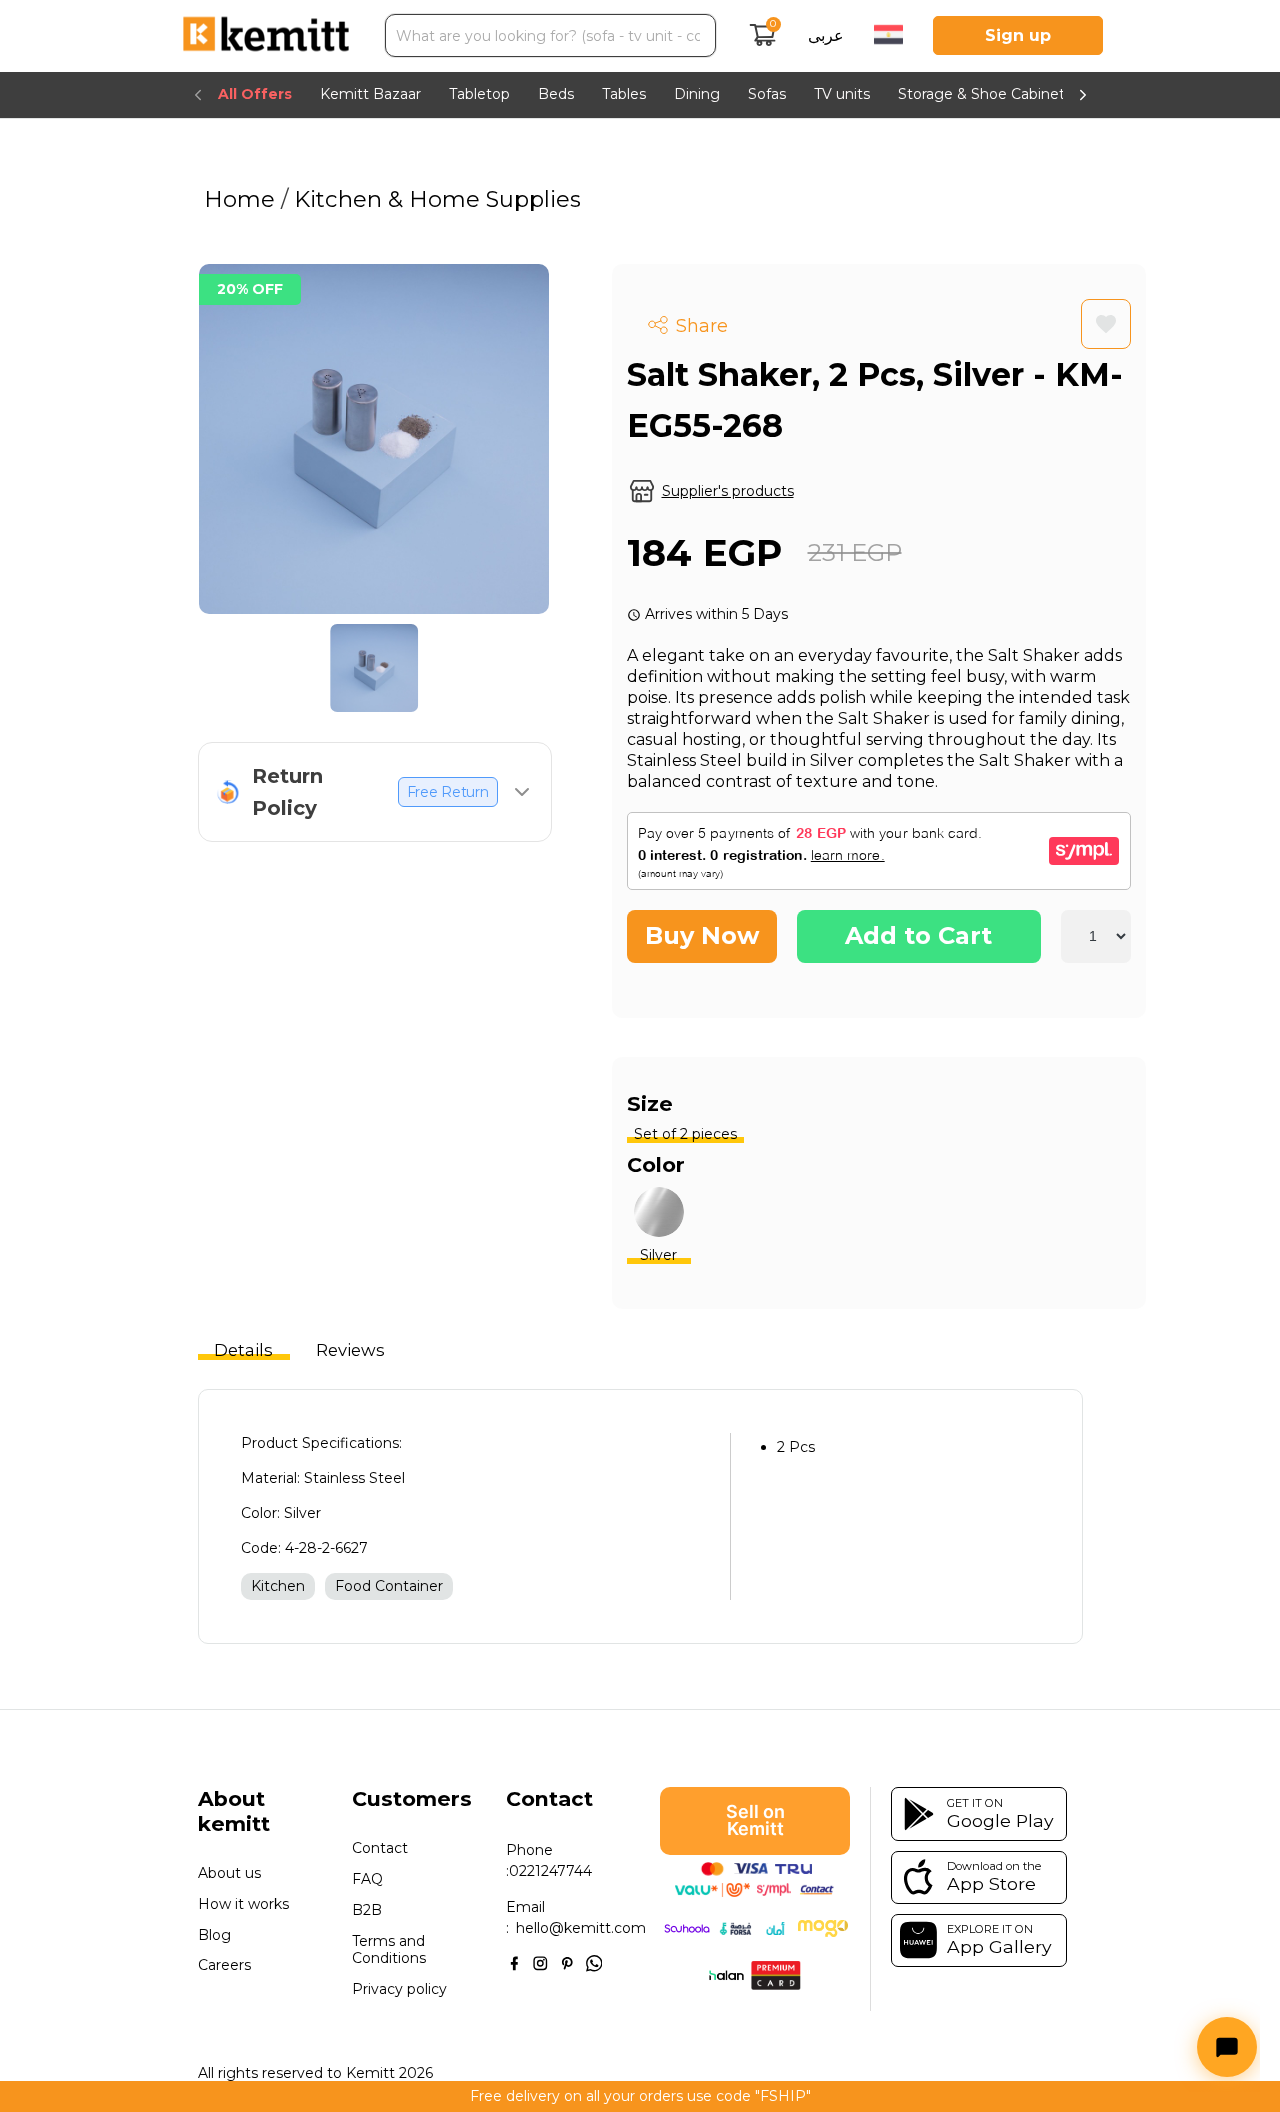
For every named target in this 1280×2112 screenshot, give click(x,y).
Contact (380, 1848)
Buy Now (702, 935)
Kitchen (278, 1586)
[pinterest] (567, 1962)
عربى (826, 35)
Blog (214, 1935)
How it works (243, 1904)
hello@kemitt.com (581, 1928)
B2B (367, 1910)
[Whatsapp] (594, 1962)
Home (242, 199)
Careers (224, 1965)
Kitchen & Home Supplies (434, 199)
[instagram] (540, 1962)
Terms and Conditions (389, 1949)
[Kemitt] (266, 36)
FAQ (367, 1879)
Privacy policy (399, 1989)
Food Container (389, 1586)
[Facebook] (514, 1962)
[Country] (888, 36)
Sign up (1018, 35)
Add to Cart (918, 935)
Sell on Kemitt (755, 1820)
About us (229, 1873)
